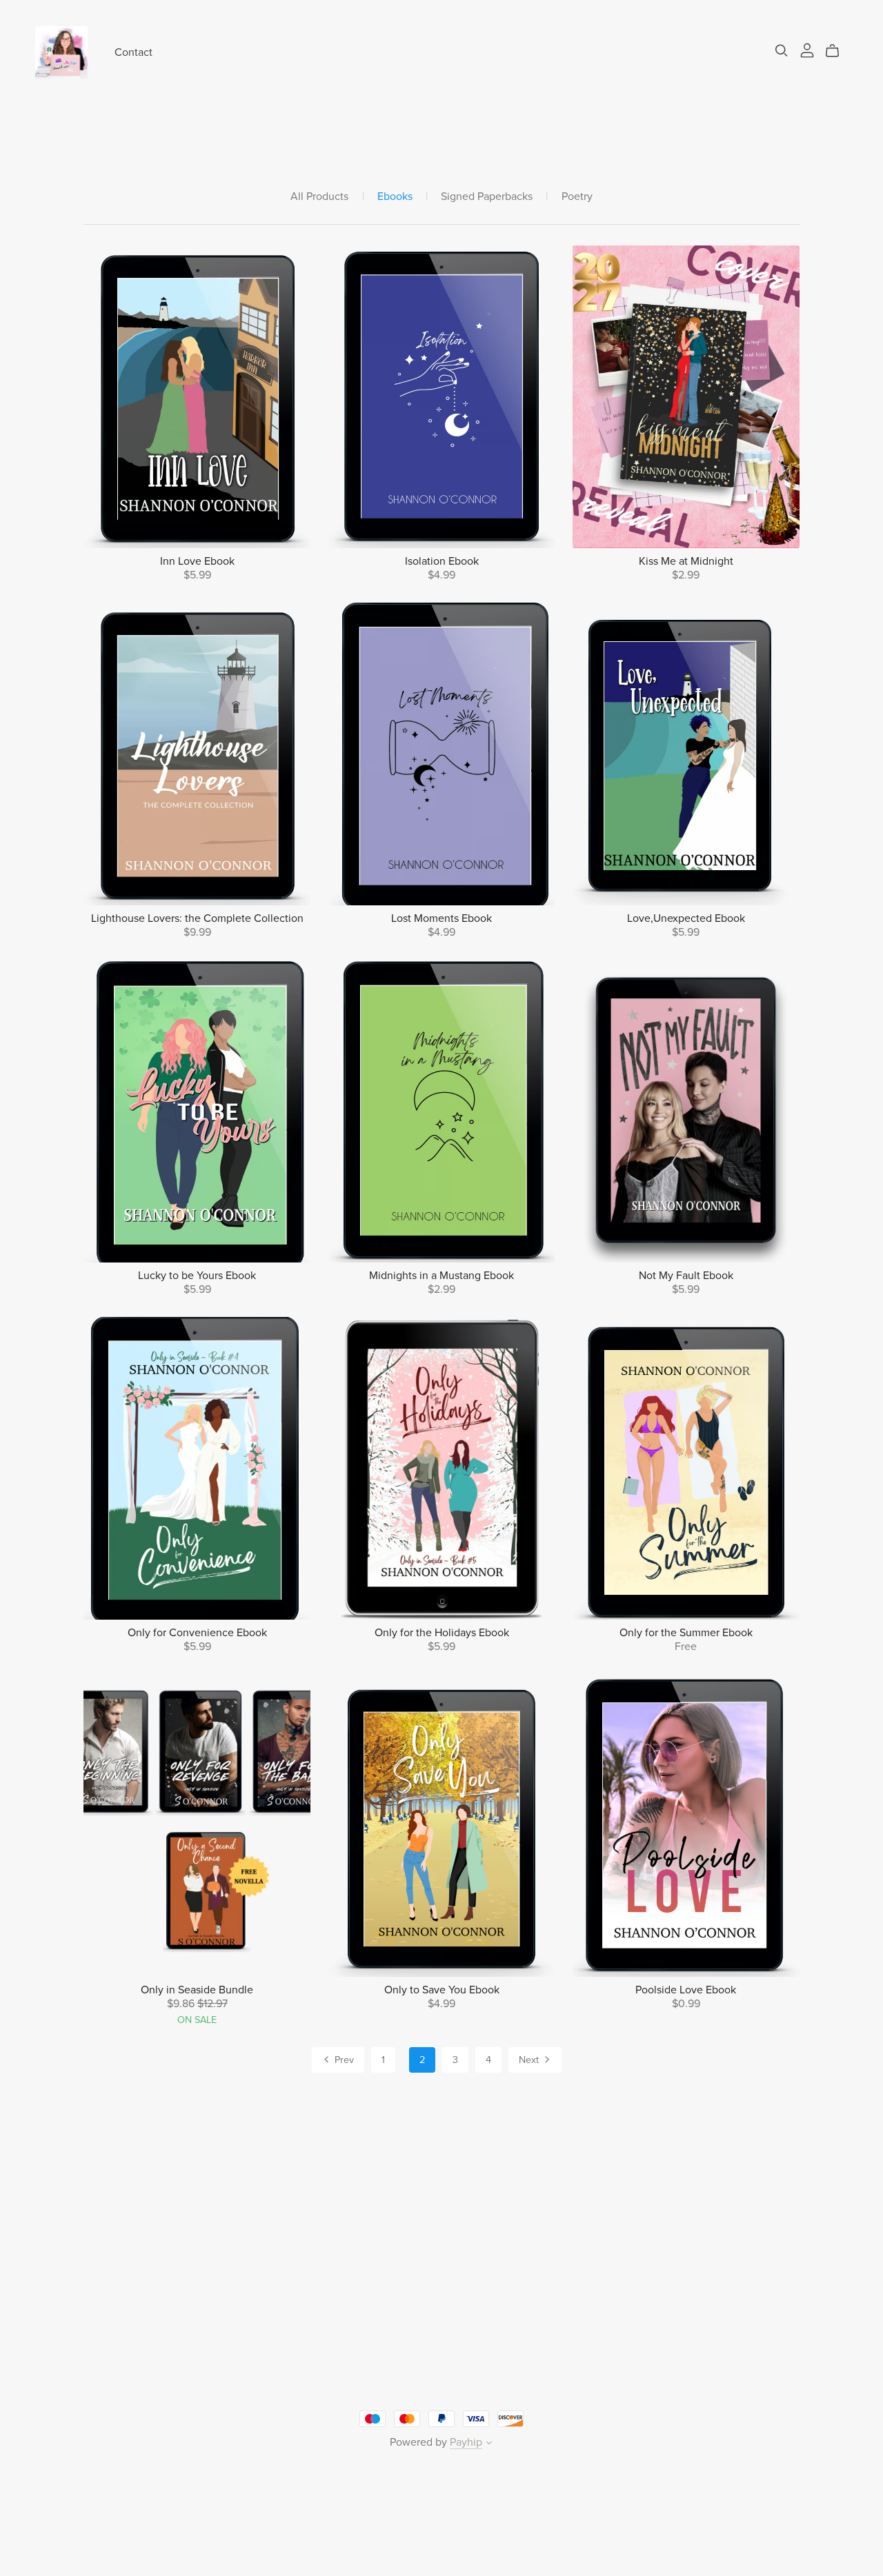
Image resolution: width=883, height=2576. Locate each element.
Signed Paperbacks (487, 197)
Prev (343, 2060)
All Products (319, 197)
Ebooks (395, 197)
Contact (133, 52)
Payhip (466, 2442)
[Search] (782, 51)
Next (530, 2060)
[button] (489, 2444)
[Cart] (838, 51)
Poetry (577, 197)
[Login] (807, 50)
